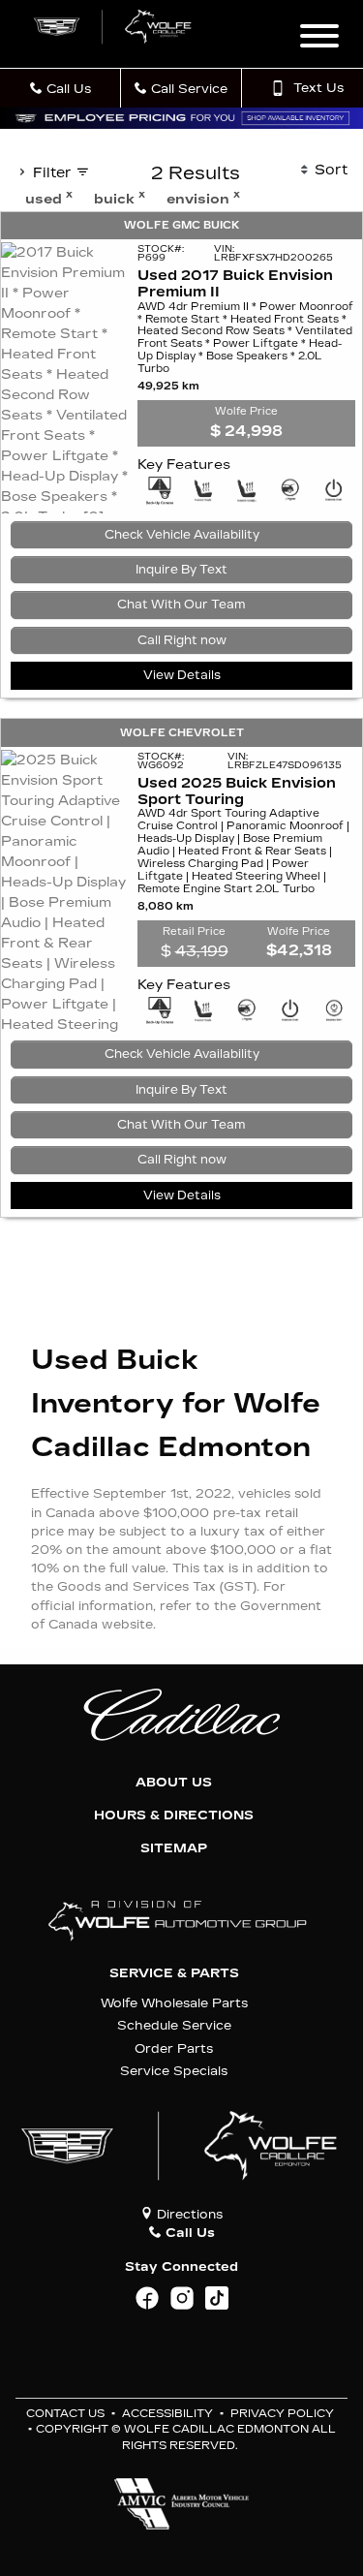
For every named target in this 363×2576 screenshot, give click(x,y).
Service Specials (174, 2071)
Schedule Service (174, 2025)
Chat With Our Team (181, 605)
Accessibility (167, 2414)
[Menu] (319, 39)
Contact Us (65, 2414)
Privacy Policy (282, 2414)
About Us (174, 1783)
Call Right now (182, 640)
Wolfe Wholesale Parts (174, 2003)
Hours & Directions (174, 1816)
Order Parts (174, 2048)
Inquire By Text (181, 570)
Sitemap (174, 1848)
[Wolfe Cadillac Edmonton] (114, 27)
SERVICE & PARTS (174, 1973)
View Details (182, 675)
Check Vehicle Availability (182, 535)
